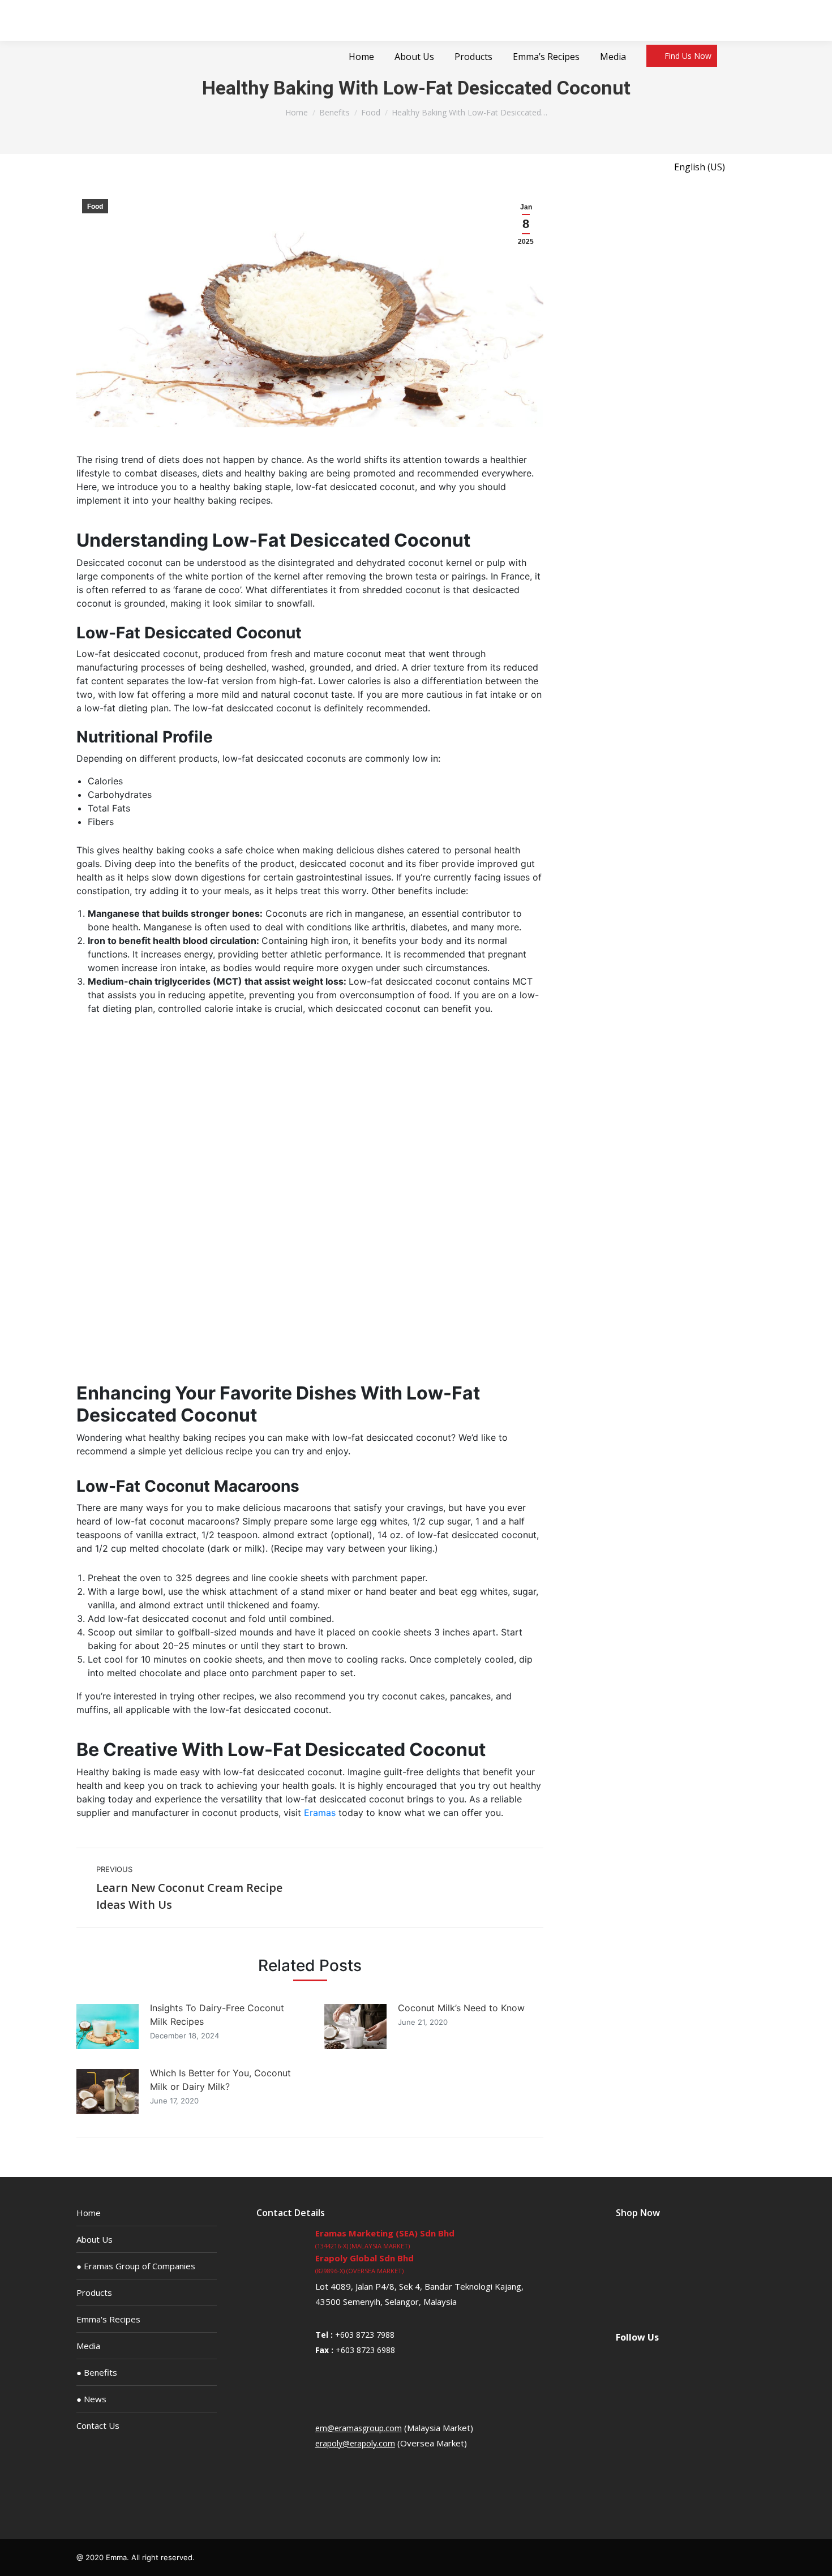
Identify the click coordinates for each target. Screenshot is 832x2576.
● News (91, 2399)
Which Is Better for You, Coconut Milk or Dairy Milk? (220, 2080)
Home (89, 2213)
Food (95, 207)
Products (94, 2292)
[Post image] (108, 2027)
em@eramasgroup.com (359, 2428)
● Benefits (97, 2372)
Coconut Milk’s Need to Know (461, 2008)
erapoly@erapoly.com (355, 2443)
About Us (95, 2239)
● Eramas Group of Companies (136, 2266)
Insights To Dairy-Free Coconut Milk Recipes (217, 2015)
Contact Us (98, 2425)
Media (88, 2346)
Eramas (320, 1813)
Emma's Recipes (108, 2319)
